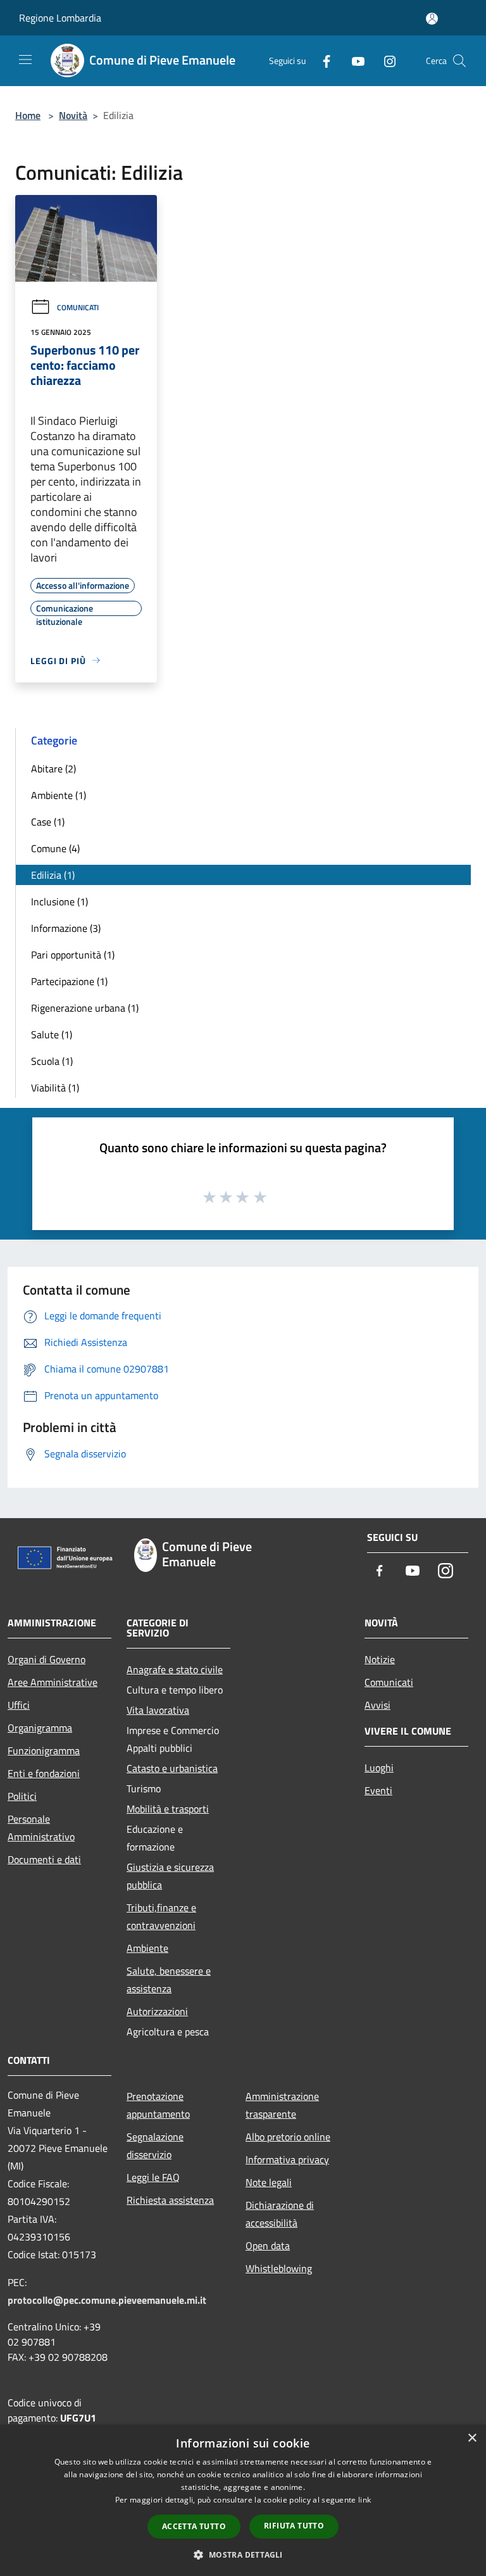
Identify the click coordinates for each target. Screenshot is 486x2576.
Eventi (378, 1790)
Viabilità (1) (55, 1088)
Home (28, 115)
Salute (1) (52, 1034)
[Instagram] (385, 60)
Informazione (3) (66, 928)
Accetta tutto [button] (194, 2526)
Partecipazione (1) (69, 981)
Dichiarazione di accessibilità (280, 2214)
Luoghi (379, 1768)
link (364, 2500)
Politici (22, 1796)
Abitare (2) (53, 769)
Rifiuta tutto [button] (294, 2526)
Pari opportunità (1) (73, 955)
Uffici (19, 1705)
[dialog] (243, 2500)
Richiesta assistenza (170, 2200)
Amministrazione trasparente (282, 2105)
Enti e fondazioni (44, 1773)
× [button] (472, 2438)
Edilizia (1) (53, 875)
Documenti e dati (44, 1859)
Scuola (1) (52, 1061)
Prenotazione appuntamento (158, 2105)
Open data (268, 2246)
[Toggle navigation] (25, 60)
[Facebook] (321, 60)
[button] (243, 2554)
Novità (73, 115)
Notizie (380, 1659)
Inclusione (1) (59, 902)
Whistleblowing (279, 2268)
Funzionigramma (44, 1750)
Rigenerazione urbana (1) (85, 1008)
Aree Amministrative (53, 1682)
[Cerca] (459, 61)
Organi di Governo (47, 1659)
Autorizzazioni (157, 2011)
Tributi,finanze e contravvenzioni (161, 1916)
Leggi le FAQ (153, 2177)
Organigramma (40, 1728)
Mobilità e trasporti (168, 1809)
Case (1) (48, 822)
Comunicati (78, 307)
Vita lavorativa (158, 1710)
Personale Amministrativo (41, 1828)
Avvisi (377, 1705)
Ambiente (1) (59, 795)
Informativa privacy (287, 2159)
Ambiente (147, 1948)
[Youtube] (353, 60)
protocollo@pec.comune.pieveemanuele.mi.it (107, 2300)
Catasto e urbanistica (172, 1768)
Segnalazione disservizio (155, 2146)
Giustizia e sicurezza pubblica (170, 1876)
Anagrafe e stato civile (175, 1669)
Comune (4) (55, 848)
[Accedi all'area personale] (432, 19)
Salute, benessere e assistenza (169, 1980)
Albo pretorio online (288, 2137)
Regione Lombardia (60, 18)
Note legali (269, 2182)
